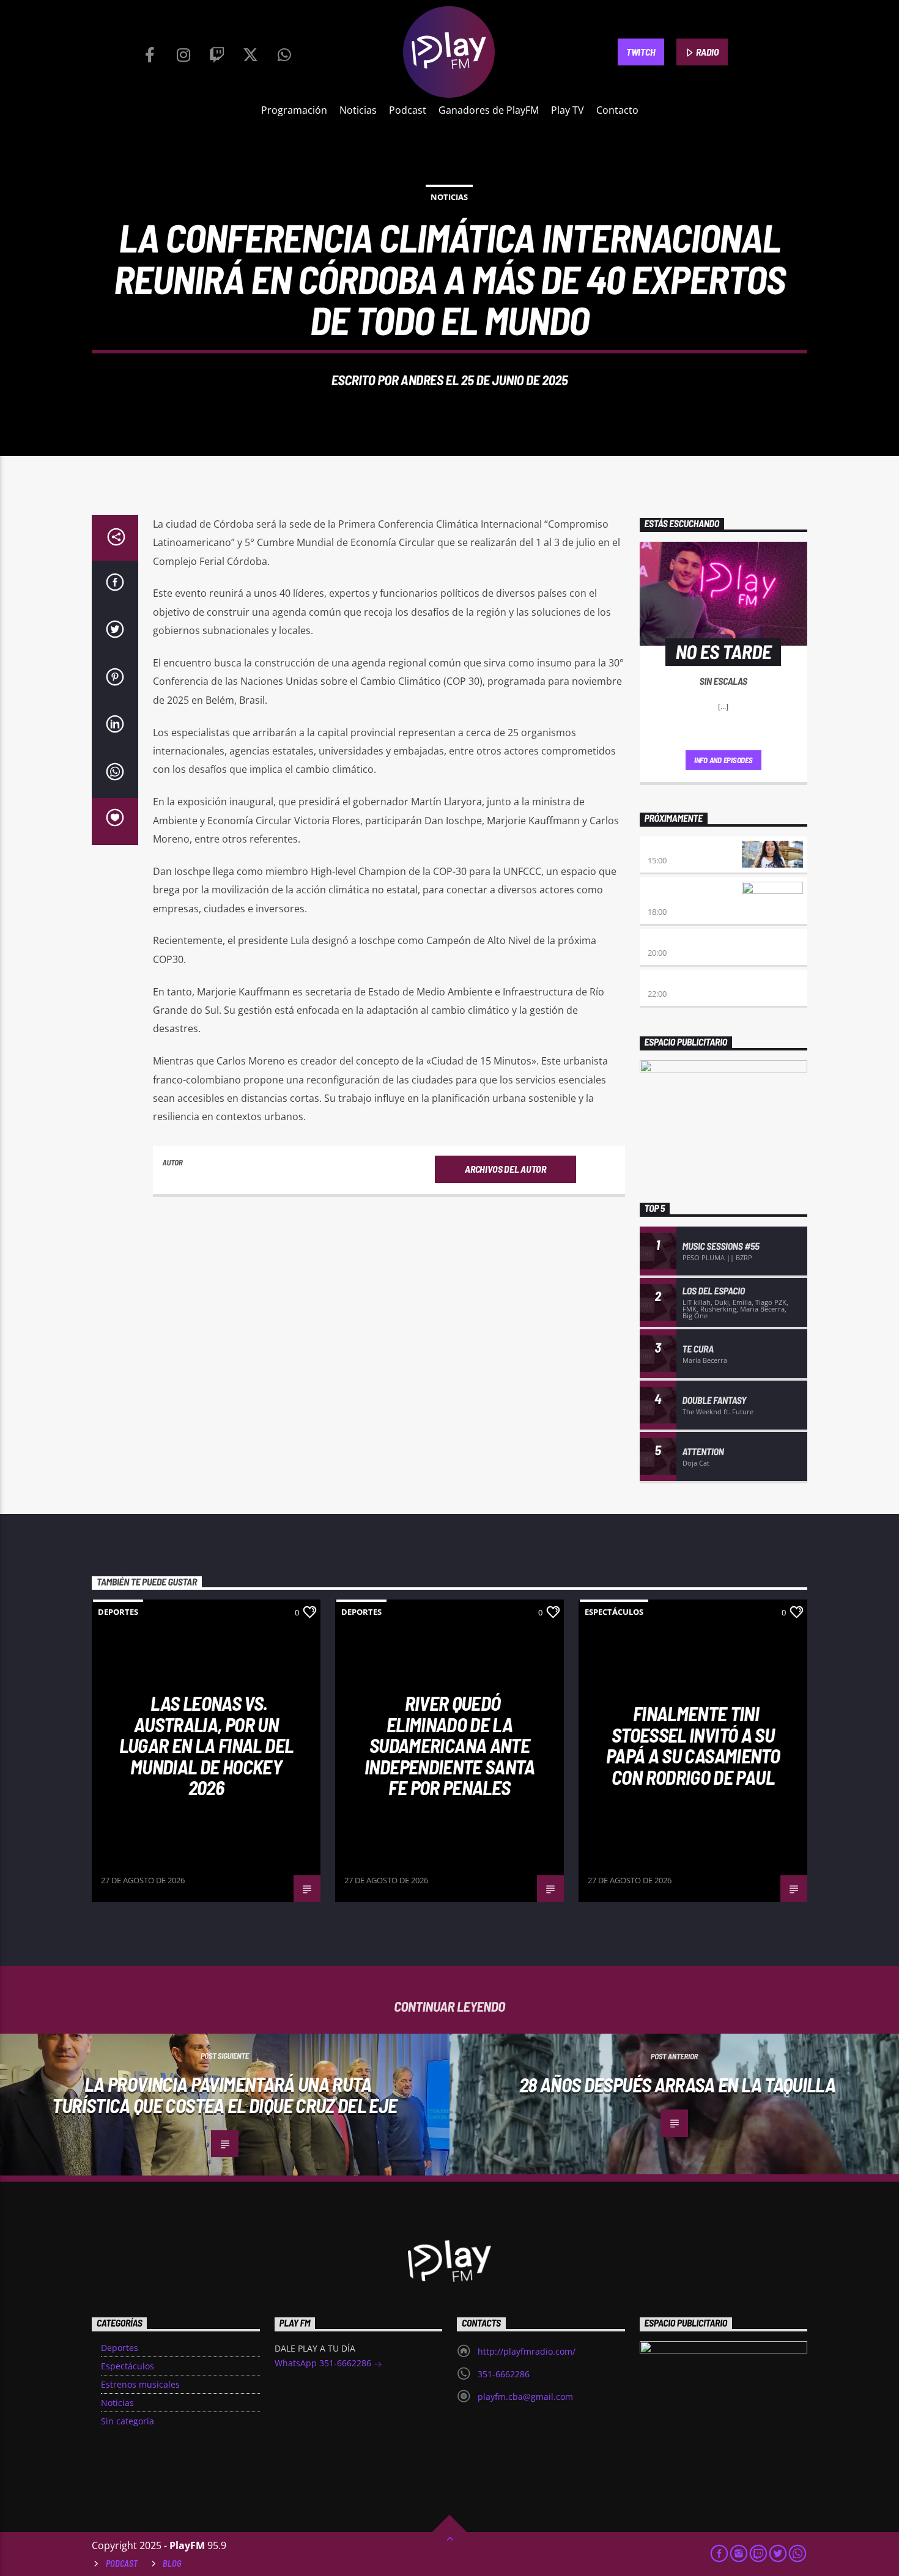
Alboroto (668, 981)
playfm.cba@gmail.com (525, 2397)
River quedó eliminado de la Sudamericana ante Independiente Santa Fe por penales (449, 1745)
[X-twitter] (251, 52)
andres (422, 380)
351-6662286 (504, 2374)
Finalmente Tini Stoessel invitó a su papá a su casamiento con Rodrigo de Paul (693, 1745)
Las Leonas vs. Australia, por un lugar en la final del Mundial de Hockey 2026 (206, 1745)
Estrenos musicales (140, 2384)
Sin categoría (128, 2421)
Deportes (118, 1612)
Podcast (408, 110)
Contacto (617, 110)
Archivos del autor (505, 1169)
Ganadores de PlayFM (489, 110)
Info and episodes (723, 760)
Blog (172, 2563)
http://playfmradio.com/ (527, 2351)
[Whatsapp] (284, 52)
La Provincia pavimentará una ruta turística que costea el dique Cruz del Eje (224, 2094)
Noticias (358, 110)
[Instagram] (183, 52)
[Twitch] (217, 52)
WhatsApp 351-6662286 (324, 2363)
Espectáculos (614, 1612)
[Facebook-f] (150, 52)
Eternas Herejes (682, 940)
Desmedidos (672, 848)
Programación (294, 110)
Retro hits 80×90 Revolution (681, 894)
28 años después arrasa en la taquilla (677, 2084)
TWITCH (641, 52)
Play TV (568, 110)
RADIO (707, 52)
